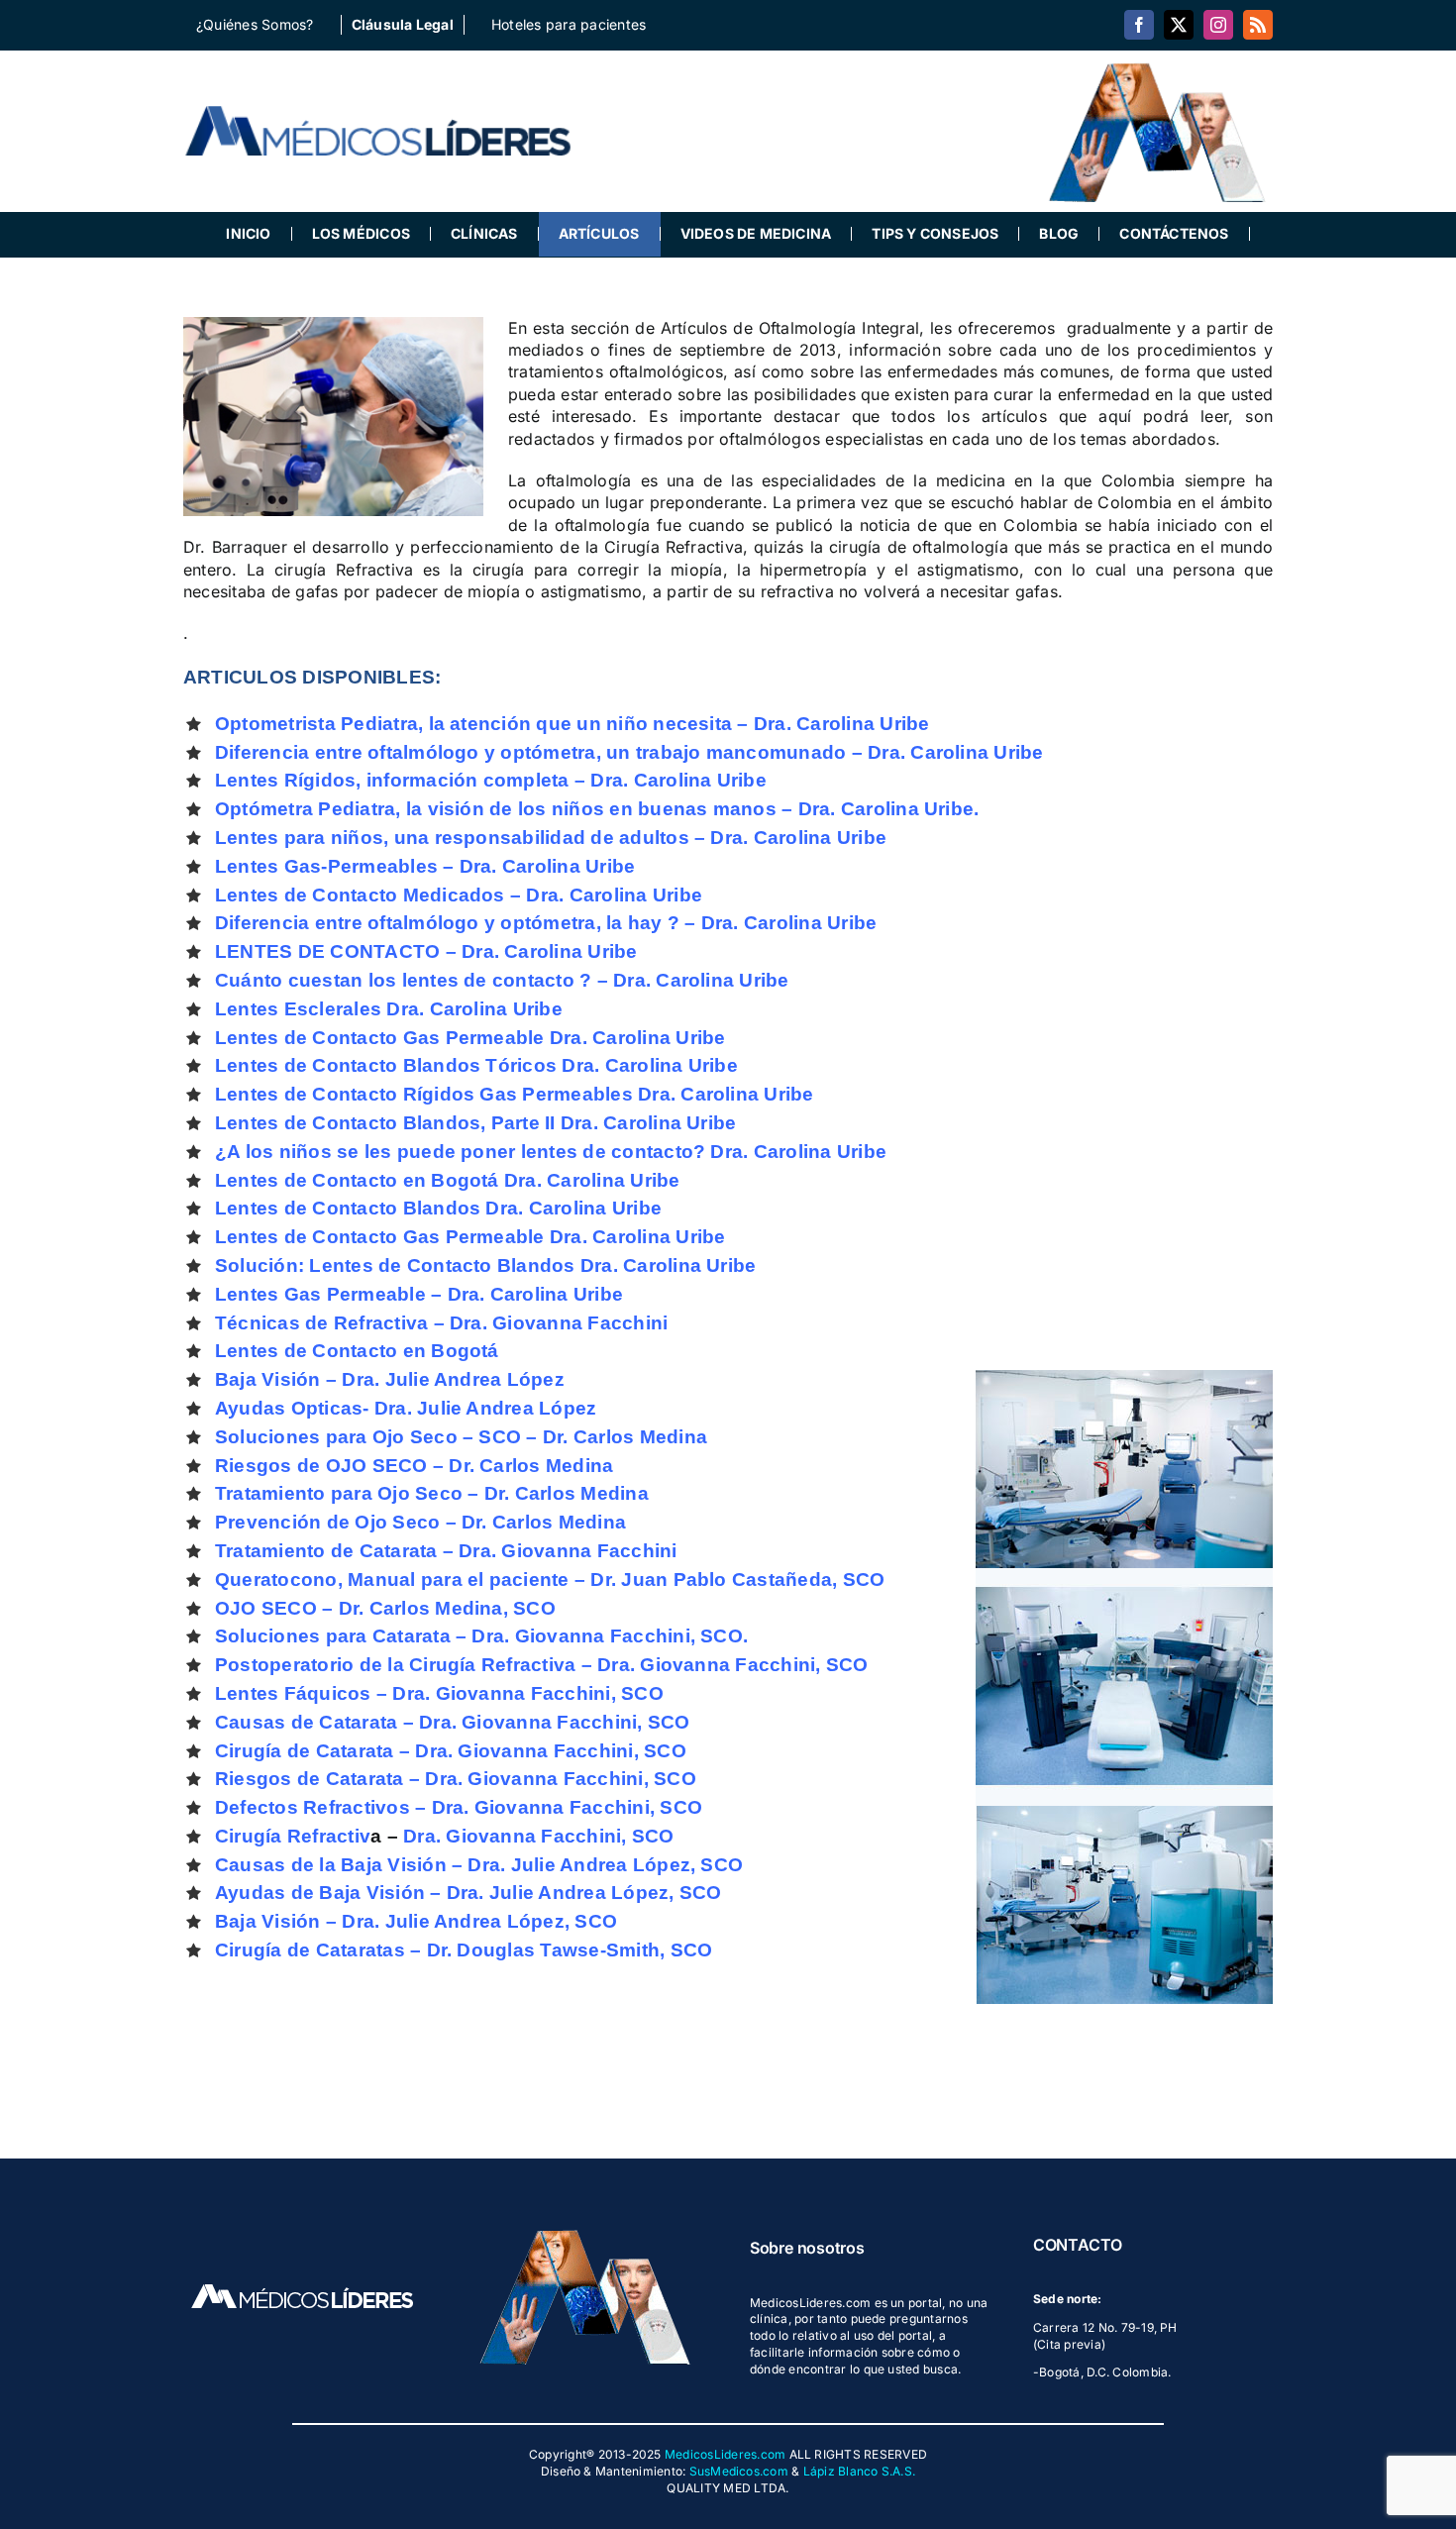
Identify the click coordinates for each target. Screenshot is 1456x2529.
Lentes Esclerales (301, 1009)
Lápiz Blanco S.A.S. (860, 2471)
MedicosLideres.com (725, 2454)
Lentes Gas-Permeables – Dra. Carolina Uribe (425, 866)
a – (496, 1836)
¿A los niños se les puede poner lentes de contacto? (463, 1152)
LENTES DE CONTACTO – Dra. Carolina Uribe (426, 951)
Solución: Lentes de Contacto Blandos (395, 1265)
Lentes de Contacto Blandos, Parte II (388, 1123)
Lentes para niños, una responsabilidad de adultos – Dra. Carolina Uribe (551, 838)
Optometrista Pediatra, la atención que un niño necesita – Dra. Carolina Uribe (572, 724)
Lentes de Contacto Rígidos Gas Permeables (424, 1094)
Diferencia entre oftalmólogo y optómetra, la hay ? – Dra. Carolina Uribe (546, 923)
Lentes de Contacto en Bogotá (357, 1180)
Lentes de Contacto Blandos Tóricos (388, 1065)
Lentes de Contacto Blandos (348, 1208)
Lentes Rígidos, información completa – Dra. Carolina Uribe (491, 780)
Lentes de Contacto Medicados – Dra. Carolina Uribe (459, 895)
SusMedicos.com (739, 2471)
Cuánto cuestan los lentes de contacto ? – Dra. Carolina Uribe (502, 980)
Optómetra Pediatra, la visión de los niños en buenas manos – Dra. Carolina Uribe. (597, 809)
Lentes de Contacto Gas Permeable (382, 1038)
